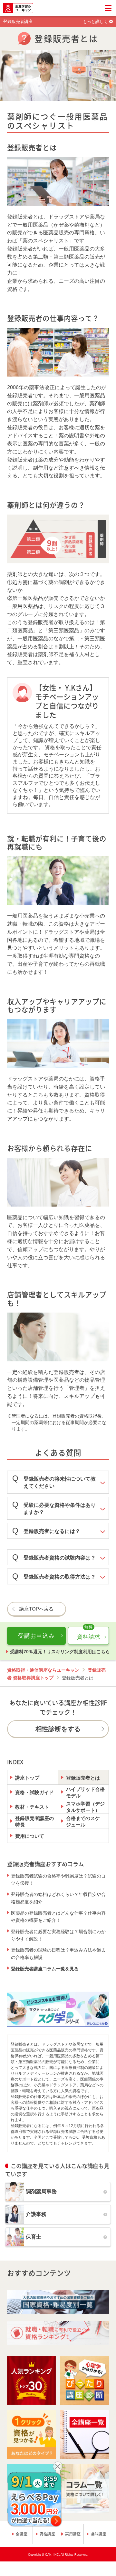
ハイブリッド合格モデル (85, 1792)
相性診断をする (58, 1729)
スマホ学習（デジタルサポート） (85, 1807)
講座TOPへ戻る (36, 1609)
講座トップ (27, 1778)
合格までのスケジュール (83, 1821)
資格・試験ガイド (34, 1792)
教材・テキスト (32, 1807)
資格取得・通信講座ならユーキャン (43, 1670)
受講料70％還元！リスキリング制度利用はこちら (60, 1652)
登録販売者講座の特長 (34, 1821)
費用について (30, 1836)
